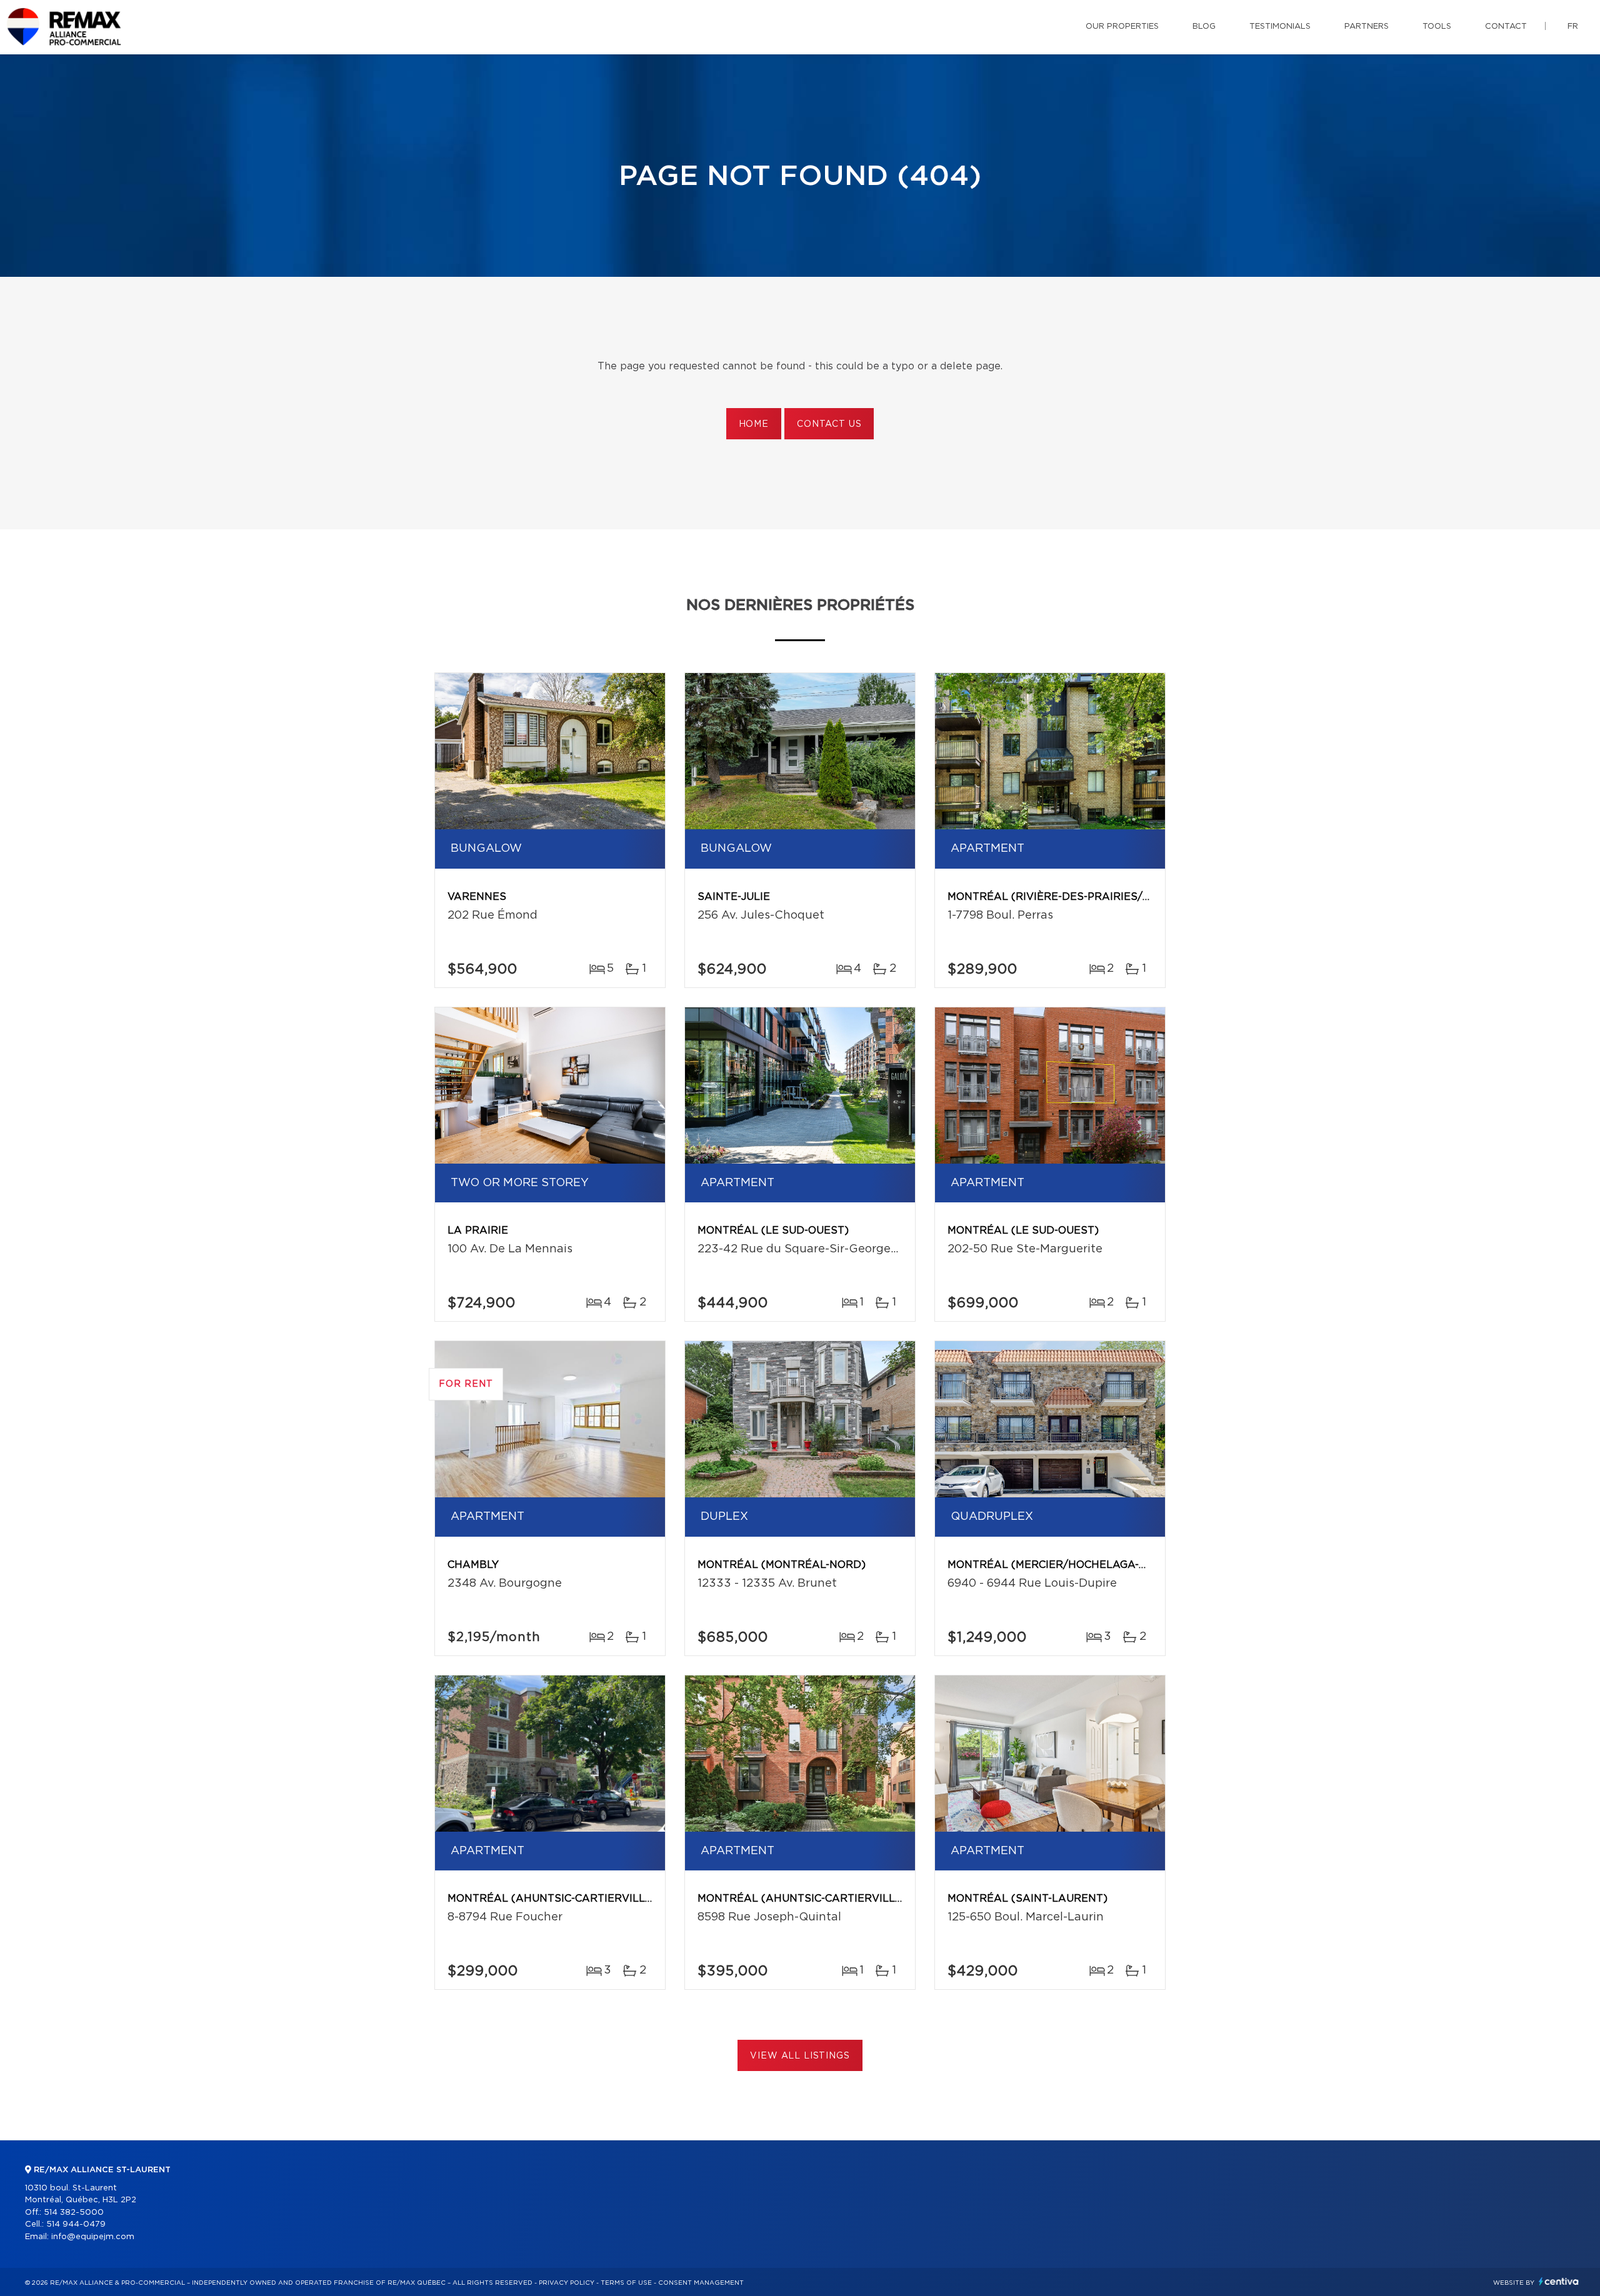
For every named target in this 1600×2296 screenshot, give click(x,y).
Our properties (1122, 27)
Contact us (829, 424)
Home (754, 424)
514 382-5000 (74, 2213)
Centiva (1559, 2281)
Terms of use (626, 2283)
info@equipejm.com (93, 2237)
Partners (1367, 27)
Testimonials (1280, 27)
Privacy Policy (567, 2283)
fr (1573, 27)
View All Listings (800, 2056)
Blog (1204, 27)
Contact (1506, 27)
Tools (1437, 27)
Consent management (701, 2283)
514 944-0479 (76, 2224)
